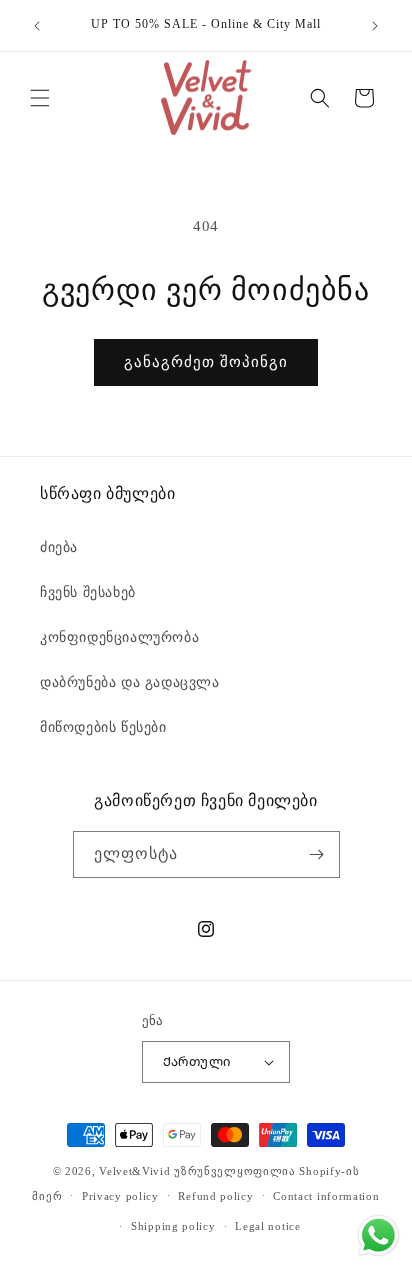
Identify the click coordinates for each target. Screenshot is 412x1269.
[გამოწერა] (317, 854)
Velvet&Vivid (134, 1171)
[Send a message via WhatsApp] (378, 1235)
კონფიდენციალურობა (119, 637)
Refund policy (215, 1196)
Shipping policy (173, 1226)
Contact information (326, 1196)
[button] (40, 98)
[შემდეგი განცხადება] (375, 26)
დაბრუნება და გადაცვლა (130, 682)
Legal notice (267, 1226)
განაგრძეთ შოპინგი (206, 362)
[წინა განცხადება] (37, 26)
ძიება (59, 547)
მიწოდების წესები (103, 727)
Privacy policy (120, 1196)
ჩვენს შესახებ (88, 592)
